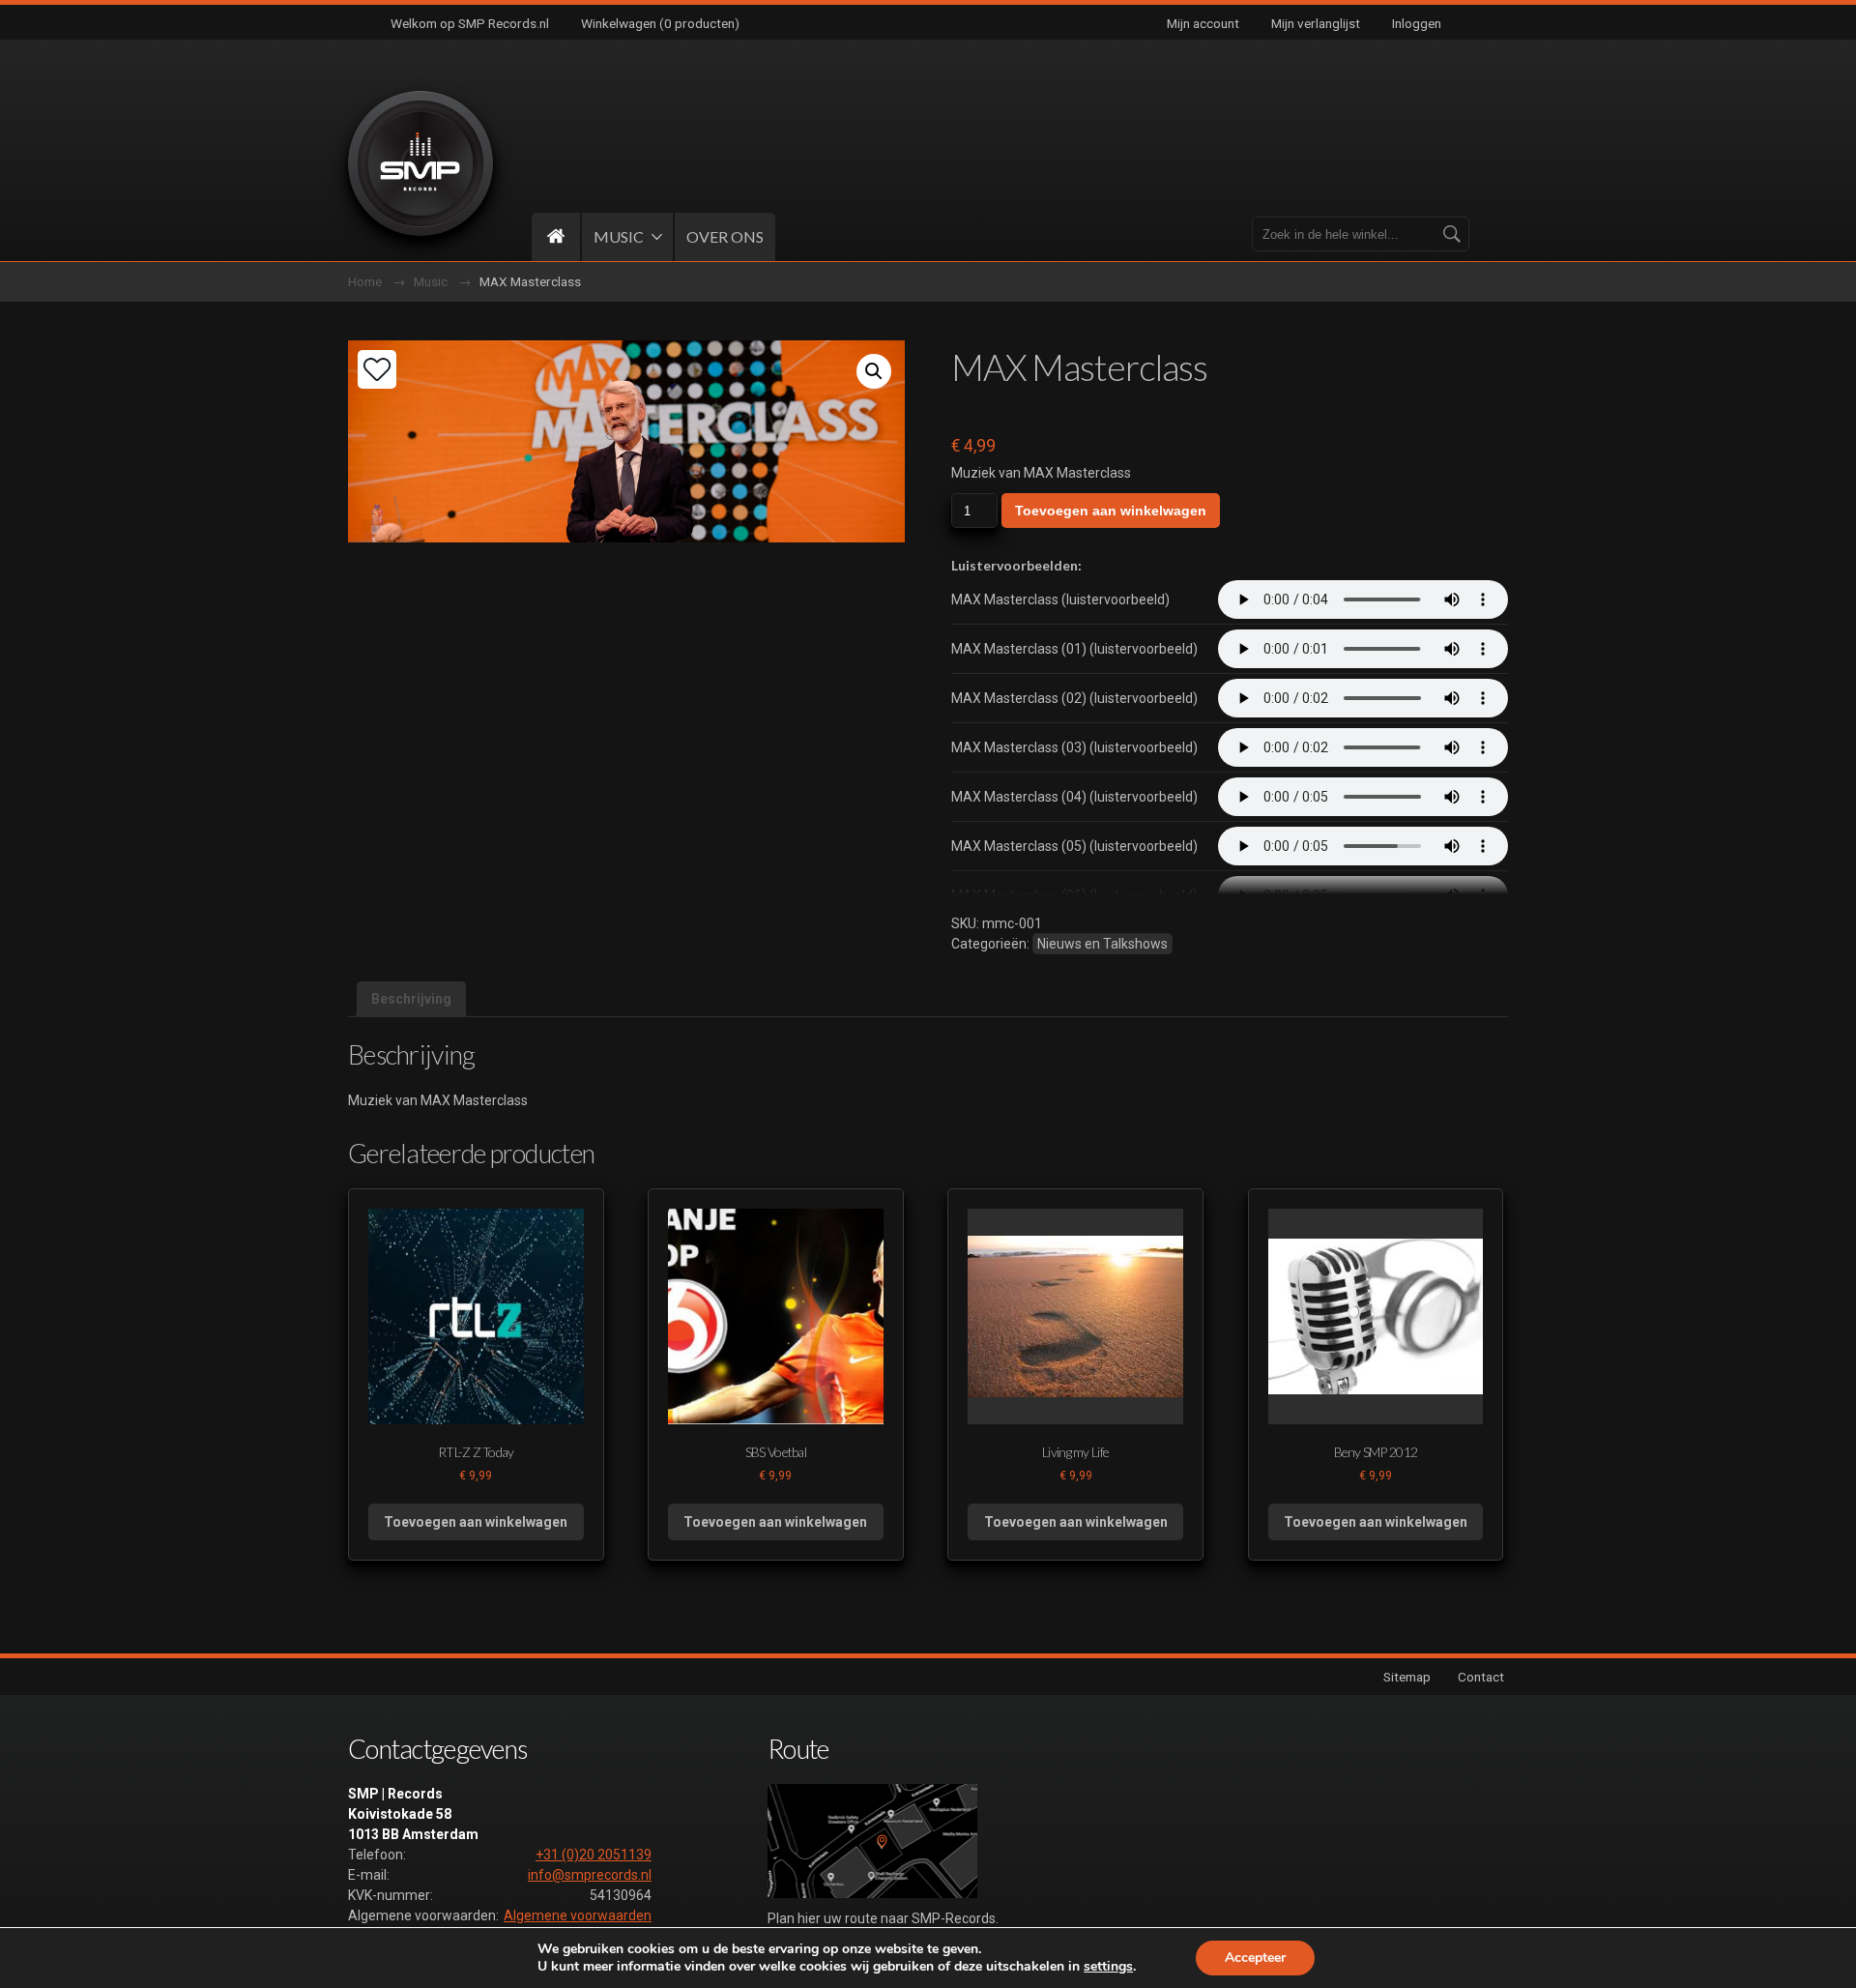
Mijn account (1203, 23)
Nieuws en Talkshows (1102, 944)
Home (365, 281)
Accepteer (1255, 1958)
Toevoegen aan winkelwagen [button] (476, 1522)
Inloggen (1417, 23)
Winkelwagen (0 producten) (660, 23)
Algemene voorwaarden (578, 1915)
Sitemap (1407, 1677)
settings (1108, 1967)
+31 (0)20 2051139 (594, 1855)
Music (431, 281)
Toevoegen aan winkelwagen (1111, 511)
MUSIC (619, 236)
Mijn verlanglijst (1316, 23)
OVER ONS (725, 236)
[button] (874, 371)
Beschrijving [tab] (411, 999)
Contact (1481, 1677)
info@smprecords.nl (590, 1875)
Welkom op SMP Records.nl (470, 23)
